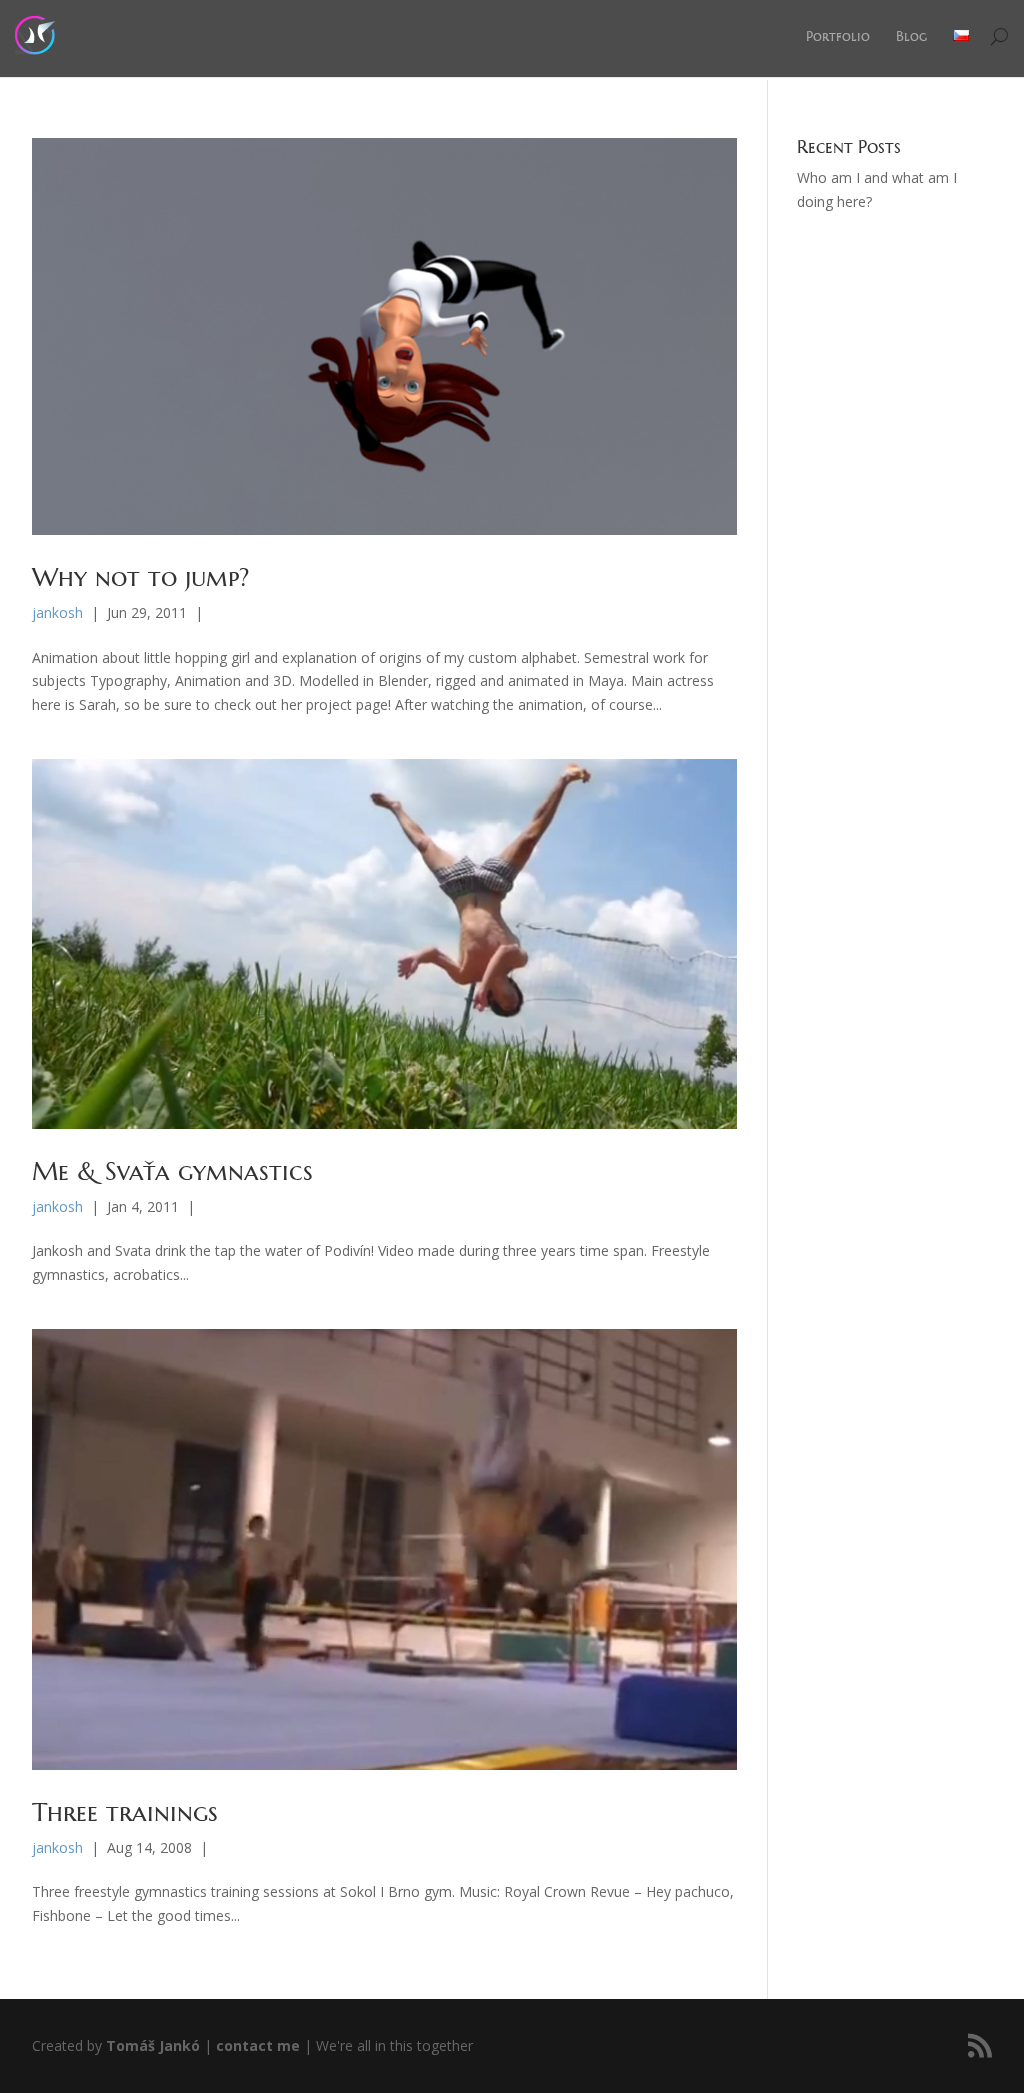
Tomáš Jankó (153, 2045)
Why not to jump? (140, 577)
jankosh (57, 612)
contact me (258, 2045)
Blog (911, 36)
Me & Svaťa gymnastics (172, 1171)
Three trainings (125, 1812)
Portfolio (838, 36)
